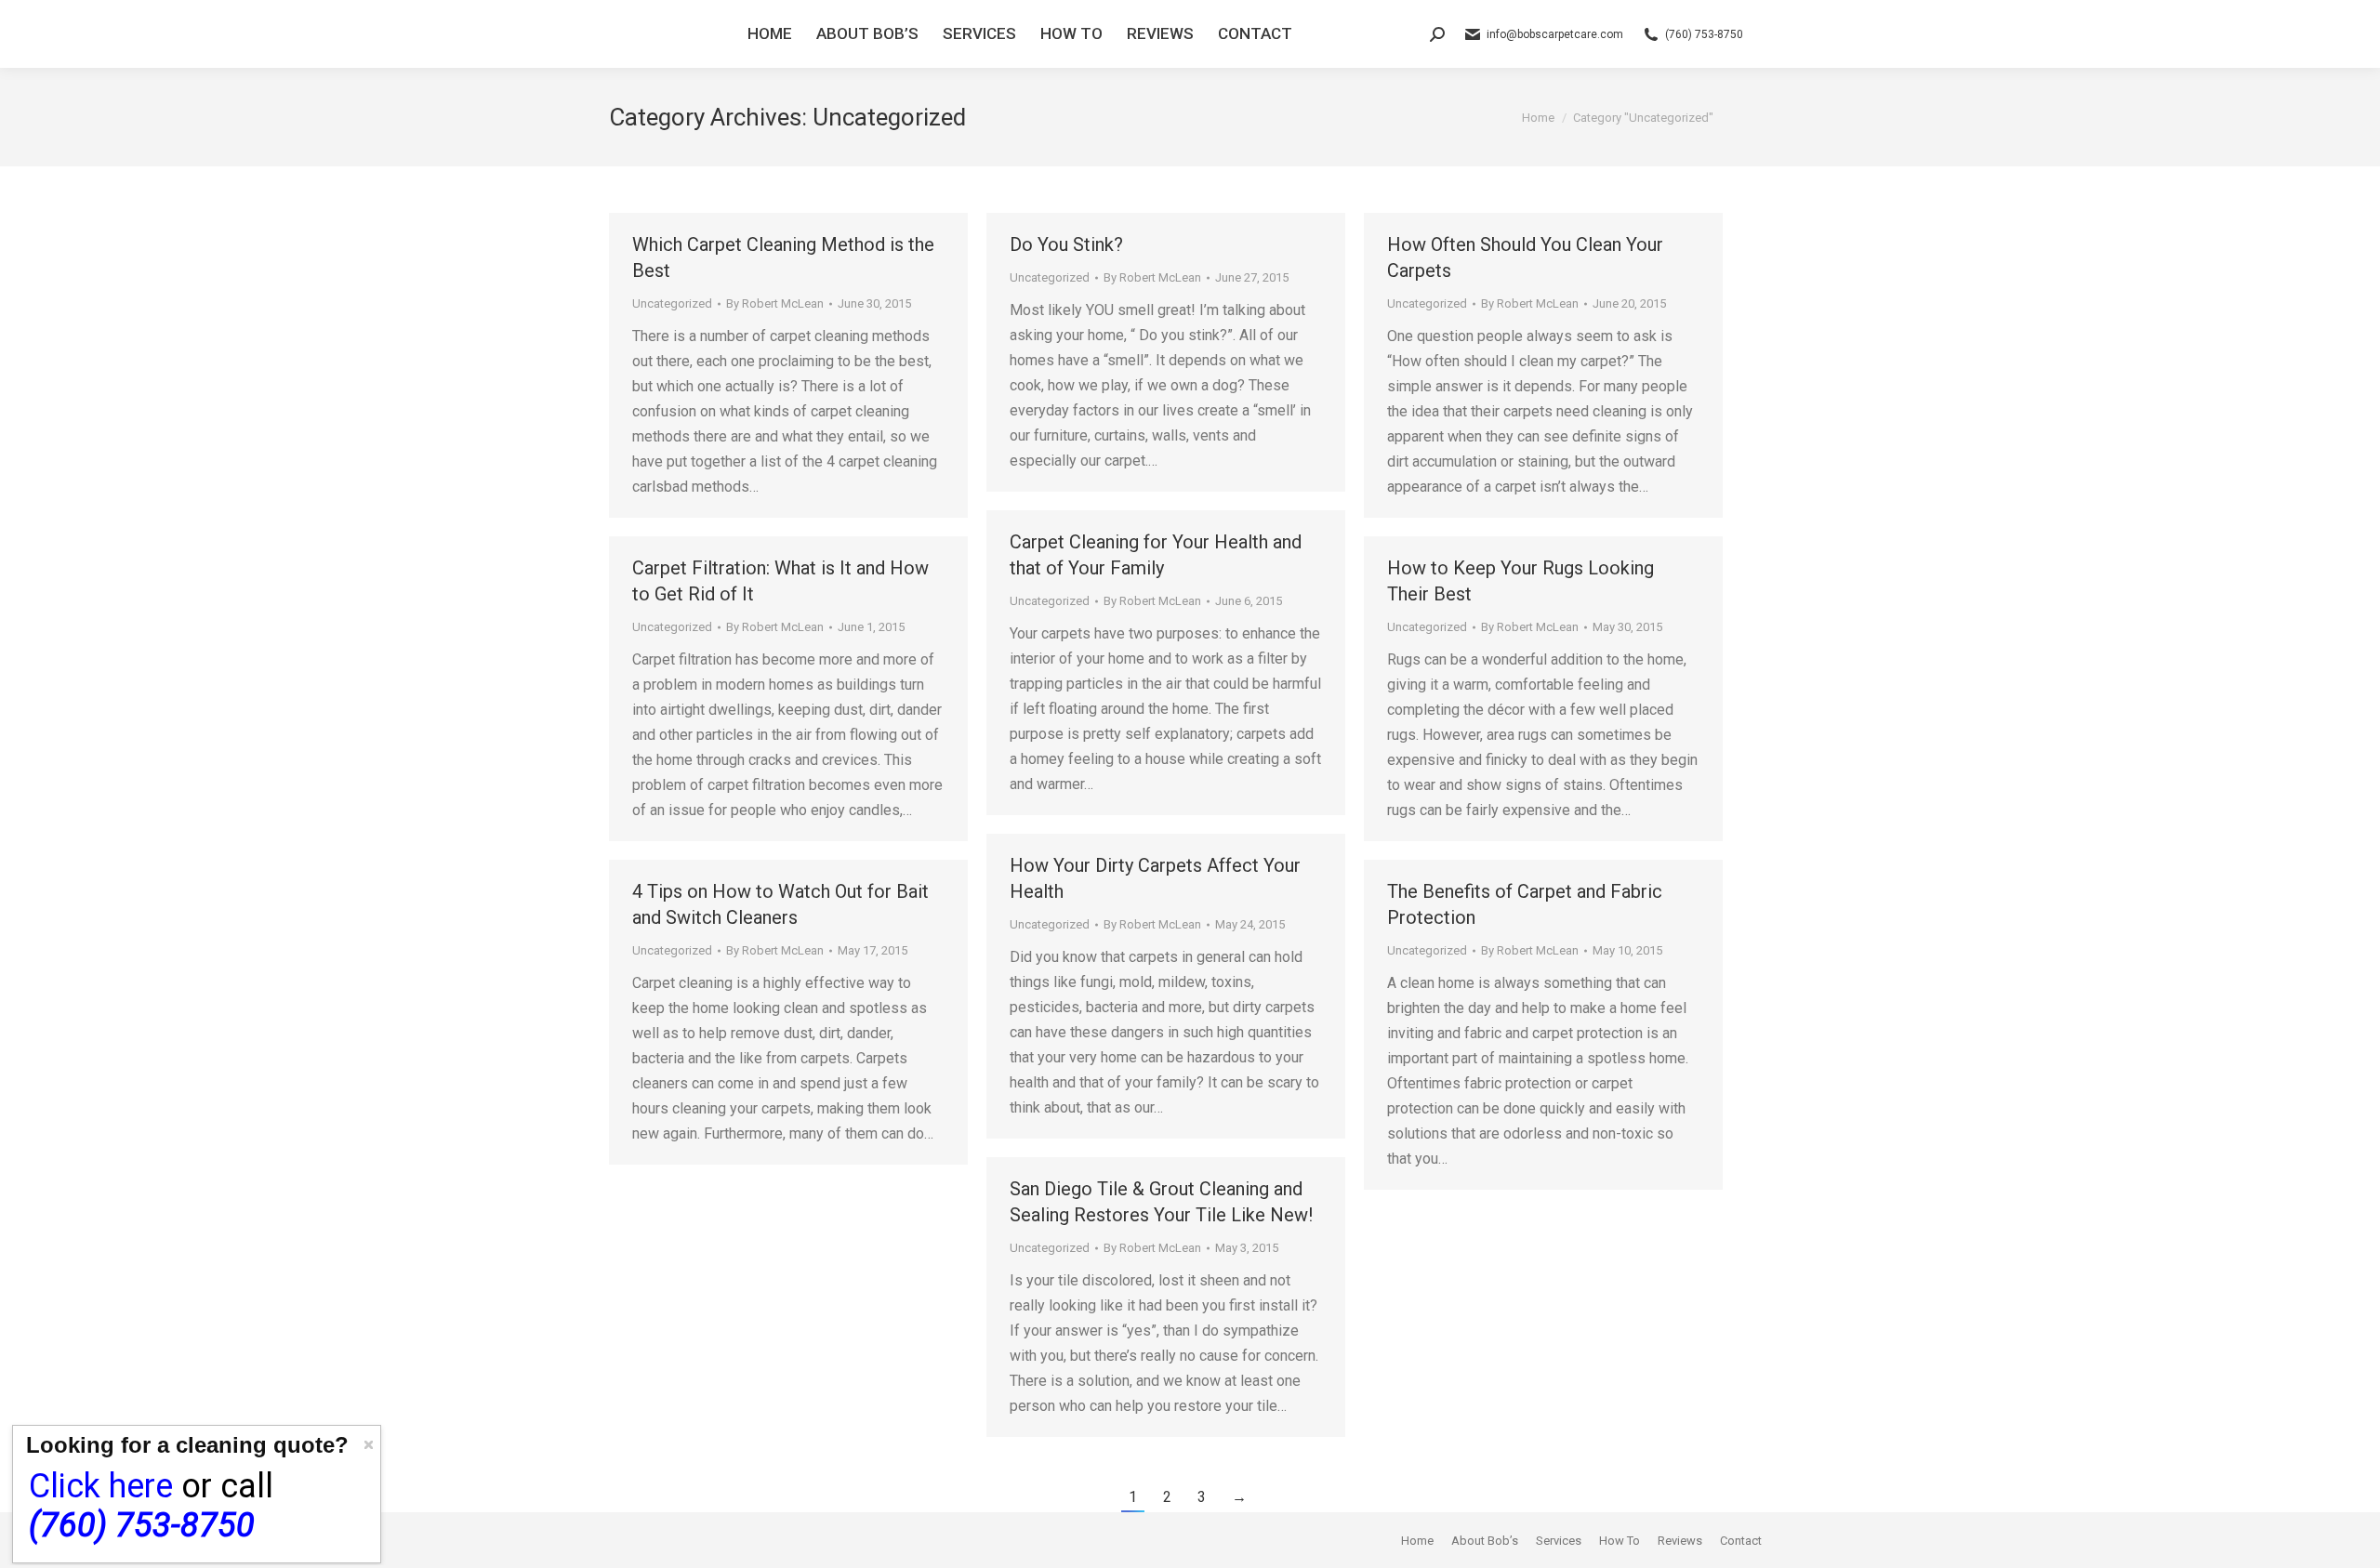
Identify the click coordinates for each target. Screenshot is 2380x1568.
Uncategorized (672, 303)
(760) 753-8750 (1704, 34)
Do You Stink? (1066, 244)
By (775, 303)
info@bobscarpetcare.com (1555, 34)
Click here (101, 1486)
